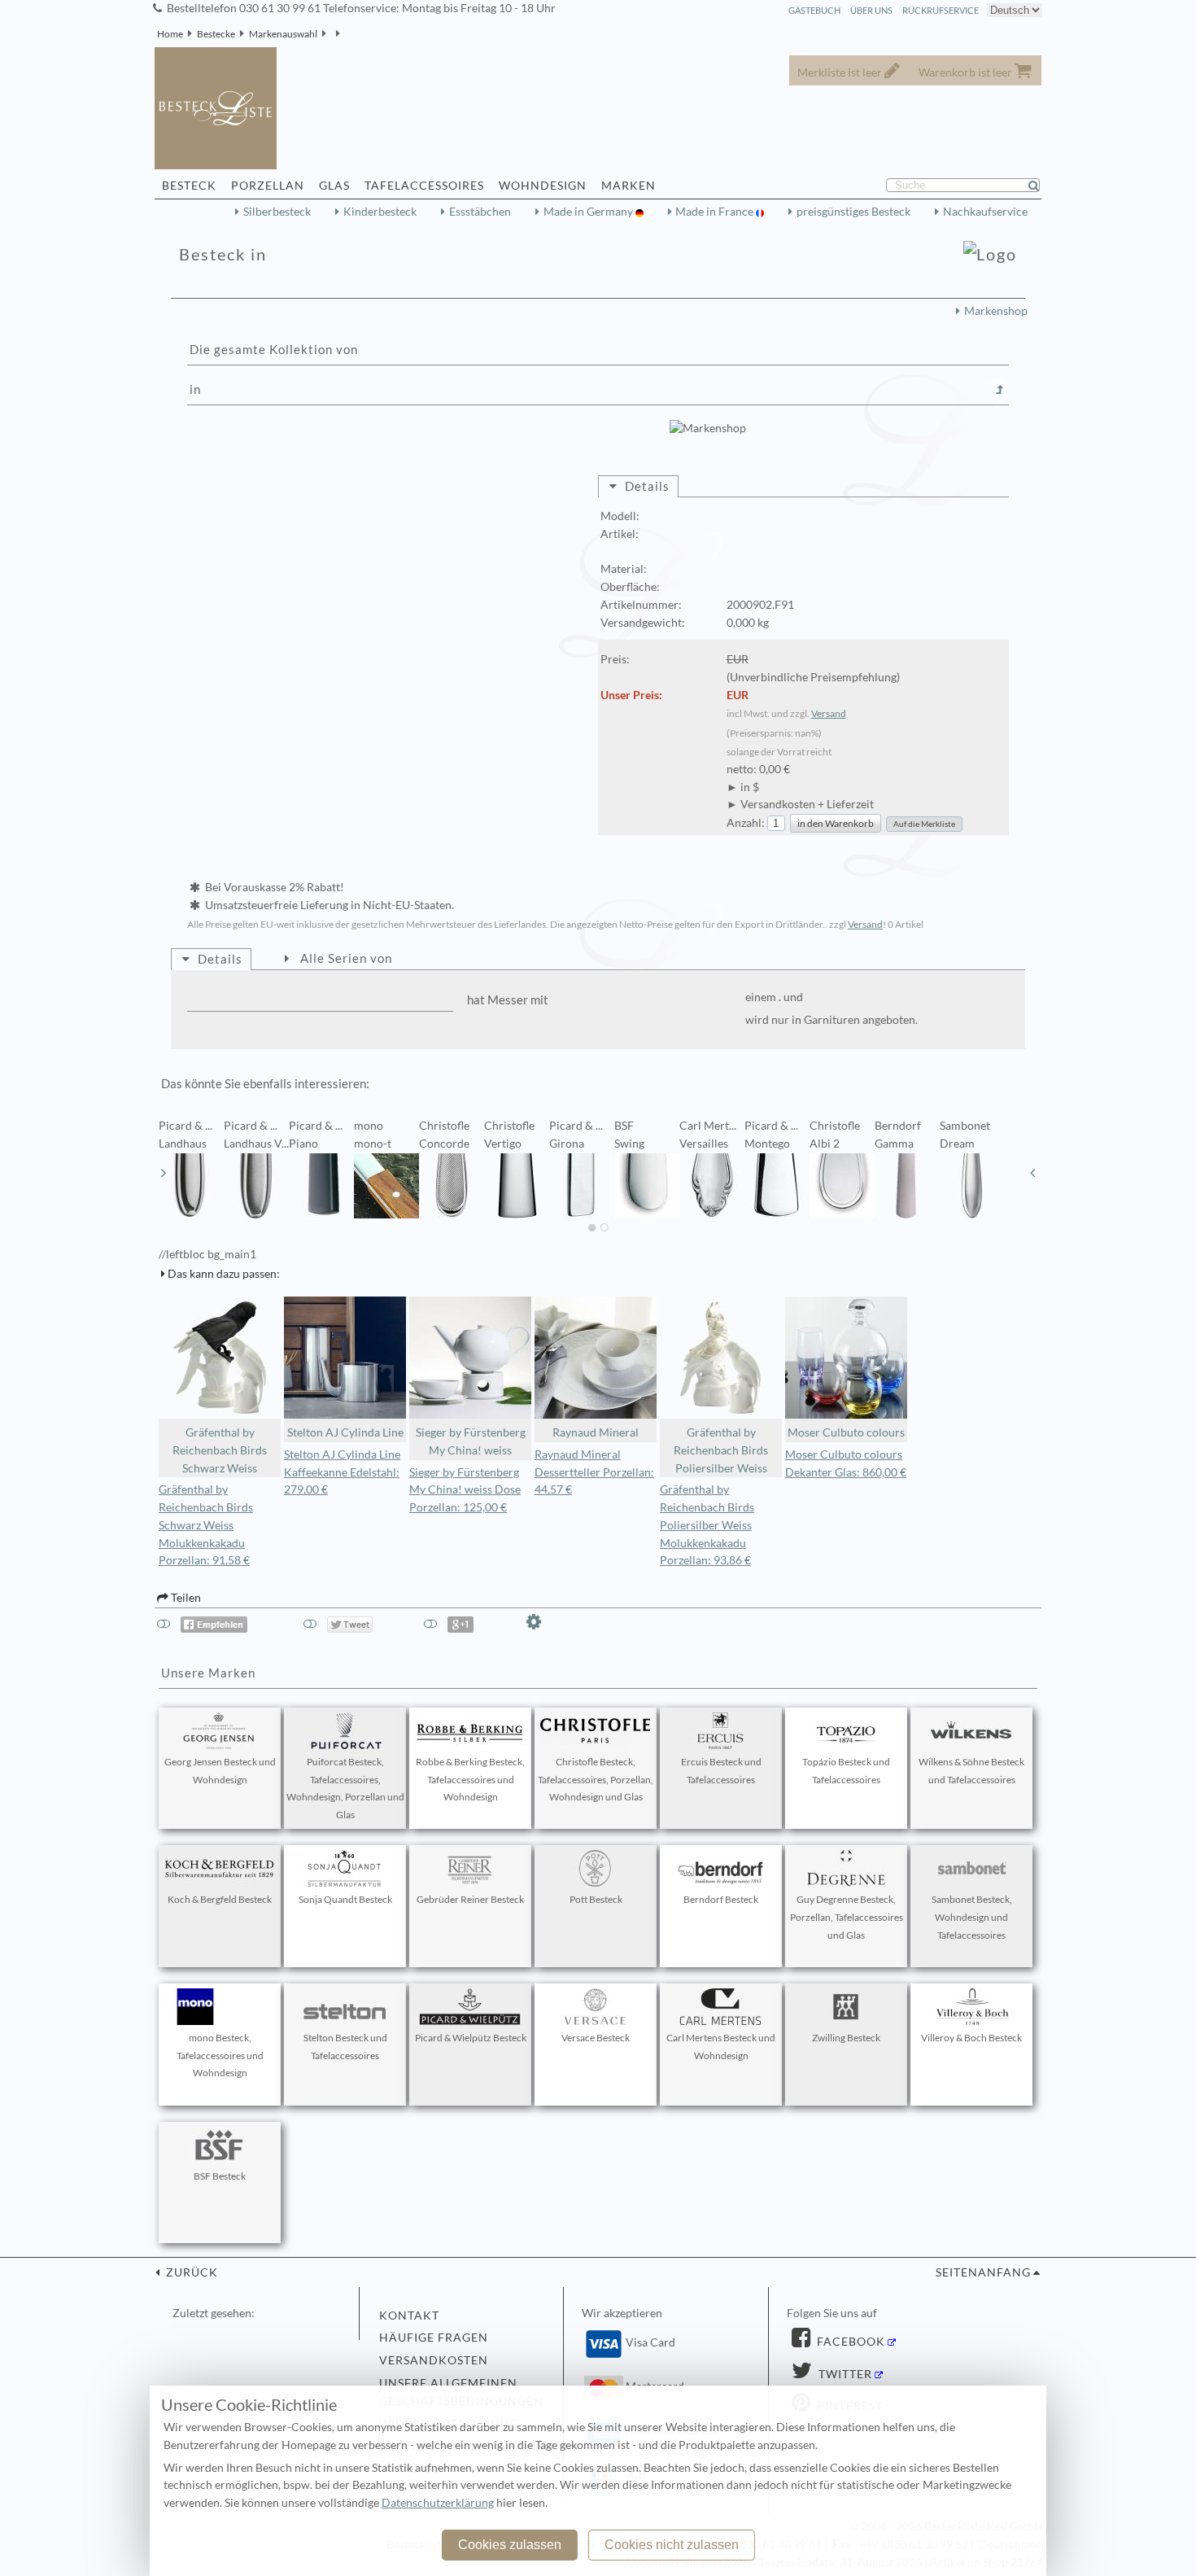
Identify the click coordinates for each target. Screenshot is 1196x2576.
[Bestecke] (345, 34)
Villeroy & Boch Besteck (971, 2038)
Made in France (716, 212)
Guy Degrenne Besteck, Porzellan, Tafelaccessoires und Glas (847, 1917)
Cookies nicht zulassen (672, 2545)
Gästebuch (814, 10)
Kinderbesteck (380, 212)
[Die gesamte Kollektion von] (1000, 390)
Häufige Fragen (434, 2338)
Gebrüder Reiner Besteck (470, 1899)
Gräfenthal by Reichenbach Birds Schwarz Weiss (220, 1450)
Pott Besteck (596, 1899)
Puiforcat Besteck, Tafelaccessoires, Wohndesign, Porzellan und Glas (345, 1788)
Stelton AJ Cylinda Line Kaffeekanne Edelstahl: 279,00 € (342, 1472)
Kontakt (409, 2316)
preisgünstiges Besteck (853, 212)
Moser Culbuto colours (846, 1432)
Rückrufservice (941, 10)
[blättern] (164, 1173)
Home (170, 34)
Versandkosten (434, 2360)
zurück (190, 2272)
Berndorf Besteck (721, 1899)
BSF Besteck (220, 2176)
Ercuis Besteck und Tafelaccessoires (721, 1771)
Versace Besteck (596, 2038)
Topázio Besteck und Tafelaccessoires (846, 1771)
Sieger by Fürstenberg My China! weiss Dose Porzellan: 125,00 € (465, 1490)
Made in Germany (589, 212)
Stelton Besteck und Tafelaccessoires (345, 2047)
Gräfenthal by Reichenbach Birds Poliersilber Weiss (721, 1450)
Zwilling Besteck (846, 2038)
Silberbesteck (277, 212)
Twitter (844, 2374)
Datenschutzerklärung (438, 2503)
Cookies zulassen (510, 2545)
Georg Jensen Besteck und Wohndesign (220, 1771)
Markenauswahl (283, 34)
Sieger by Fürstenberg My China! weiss (471, 1441)
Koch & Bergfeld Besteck (220, 1899)
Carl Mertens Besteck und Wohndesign (721, 2047)
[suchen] (1041, 186)
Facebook (849, 2342)
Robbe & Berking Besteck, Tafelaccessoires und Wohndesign (470, 1780)
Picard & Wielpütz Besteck (471, 2038)
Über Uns (871, 10)
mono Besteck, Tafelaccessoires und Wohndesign (220, 2056)
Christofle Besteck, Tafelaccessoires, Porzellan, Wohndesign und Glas (596, 1780)
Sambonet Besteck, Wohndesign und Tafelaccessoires (972, 1917)
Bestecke (216, 34)
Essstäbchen (480, 212)
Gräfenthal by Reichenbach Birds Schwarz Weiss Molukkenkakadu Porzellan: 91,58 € (206, 1525)
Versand (829, 713)
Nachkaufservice (985, 212)
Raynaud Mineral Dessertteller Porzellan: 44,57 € (594, 1472)
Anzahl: (746, 823)
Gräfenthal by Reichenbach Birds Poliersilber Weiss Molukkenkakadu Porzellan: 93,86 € (707, 1525)
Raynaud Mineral (596, 1432)
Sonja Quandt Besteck (345, 1899)
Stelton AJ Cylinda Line (345, 1432)
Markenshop (996, 311)
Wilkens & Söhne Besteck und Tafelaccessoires (971, 1771)
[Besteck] (331, 34)
